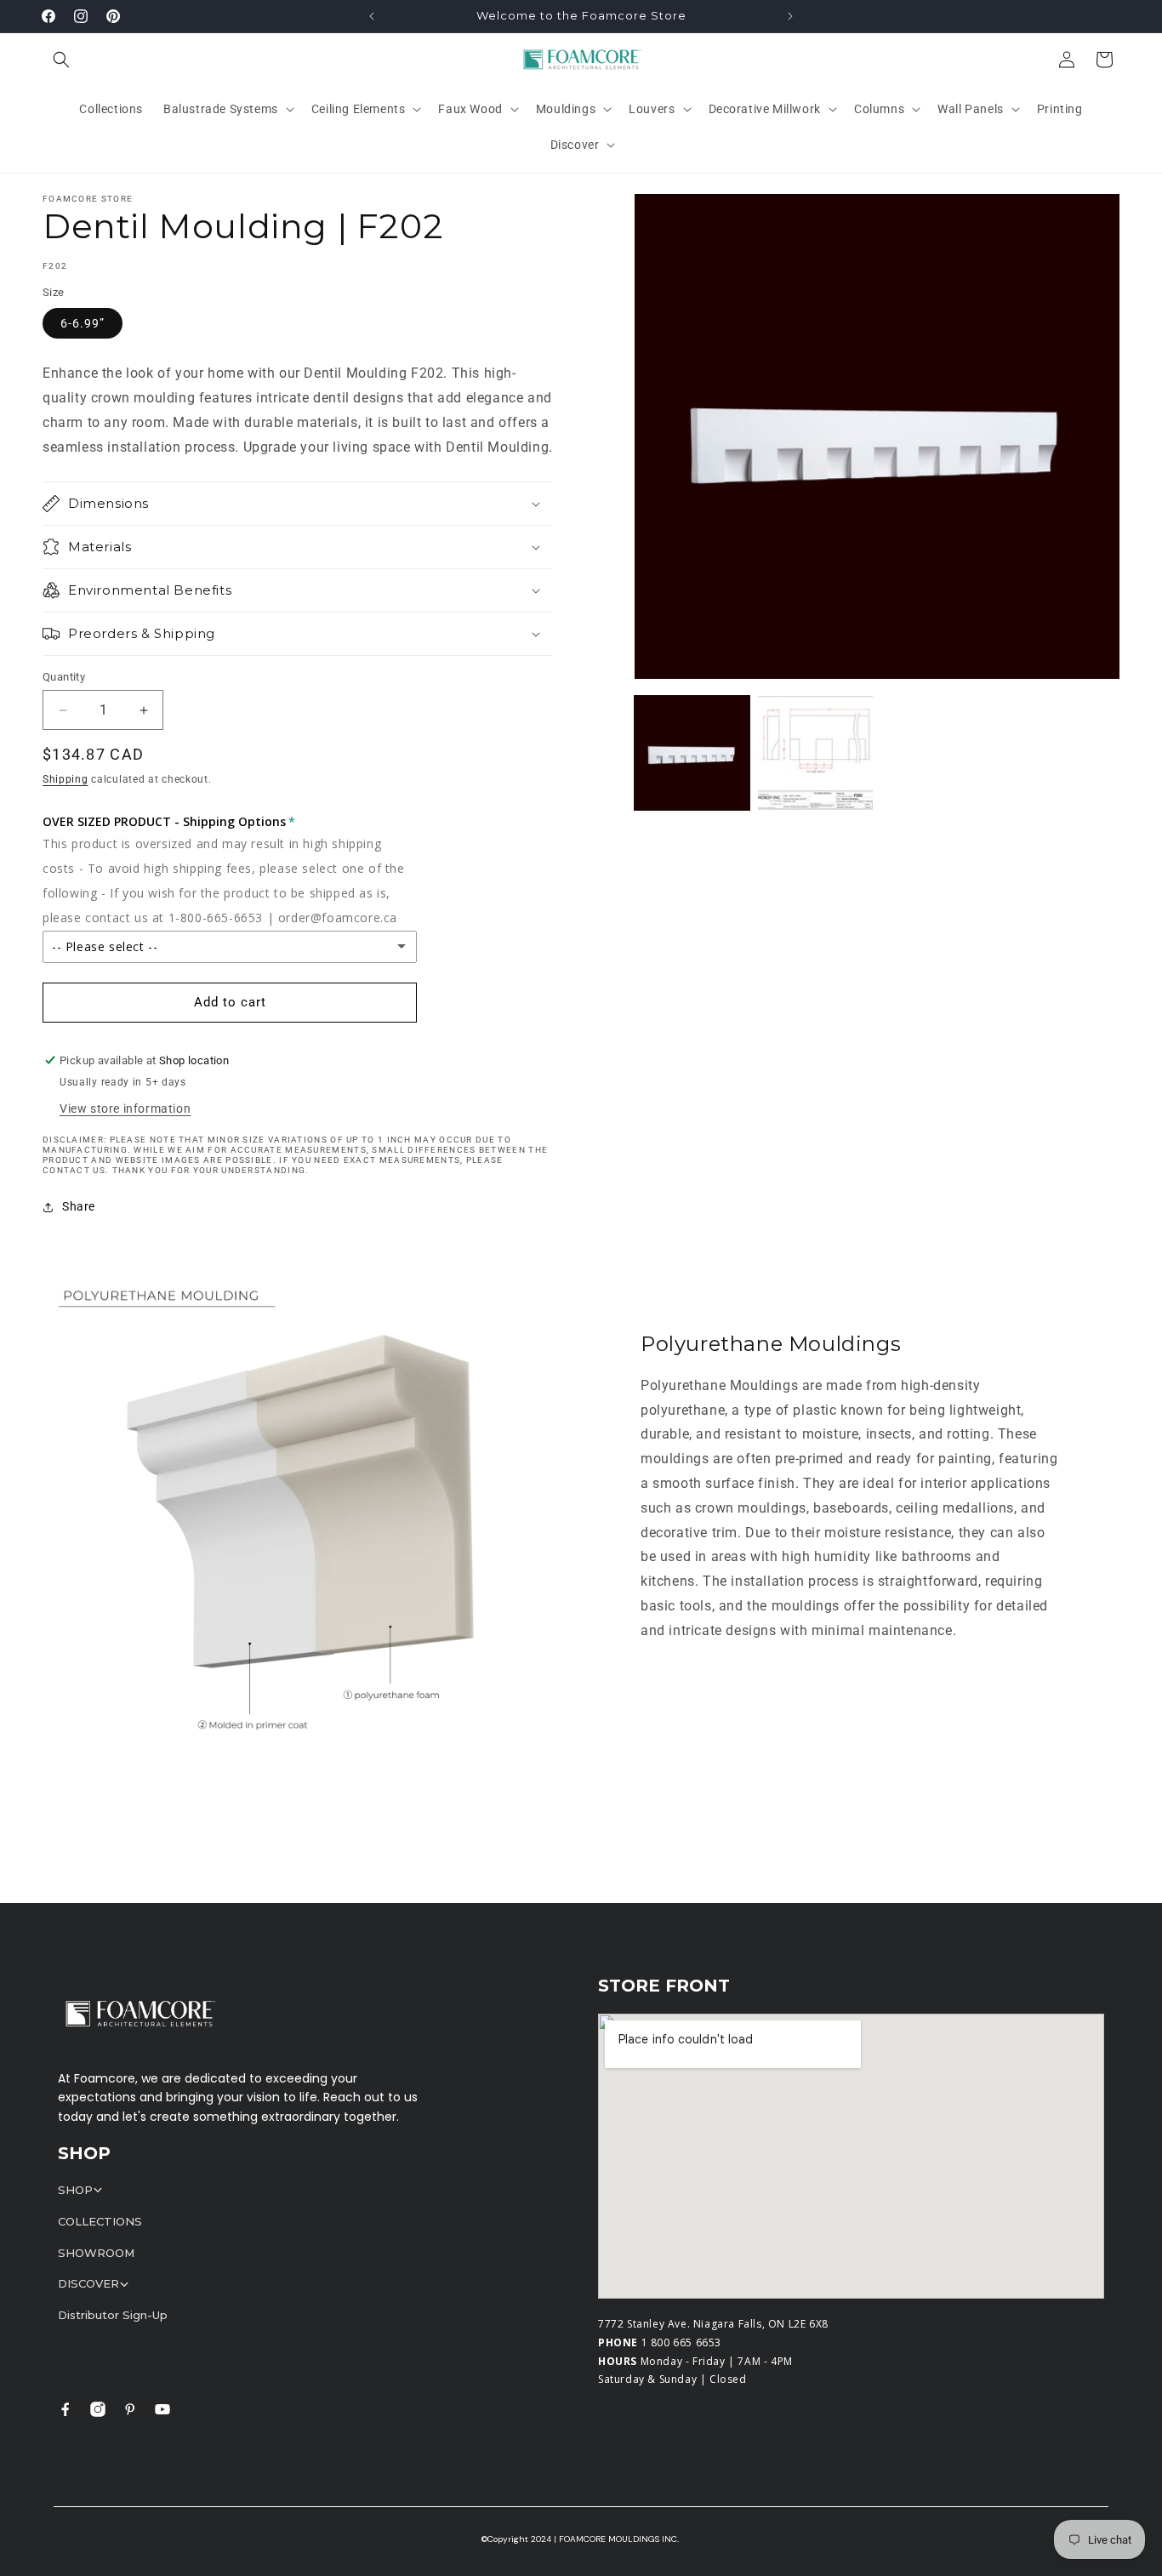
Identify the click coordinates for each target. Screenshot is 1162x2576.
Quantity (64, 677)
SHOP (75, 2190)
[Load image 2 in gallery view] (815, 753)
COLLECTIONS (100, 2221)
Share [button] (79, 1206)
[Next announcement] (790, 16)
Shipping (66, 779)
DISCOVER (88, 2283)
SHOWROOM (96, 2253)
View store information (125, 1108)
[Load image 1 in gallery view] (692, 753)
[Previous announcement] (372, 16)
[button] (61, 60)
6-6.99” (83, 323)
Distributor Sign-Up (113, 2315)
